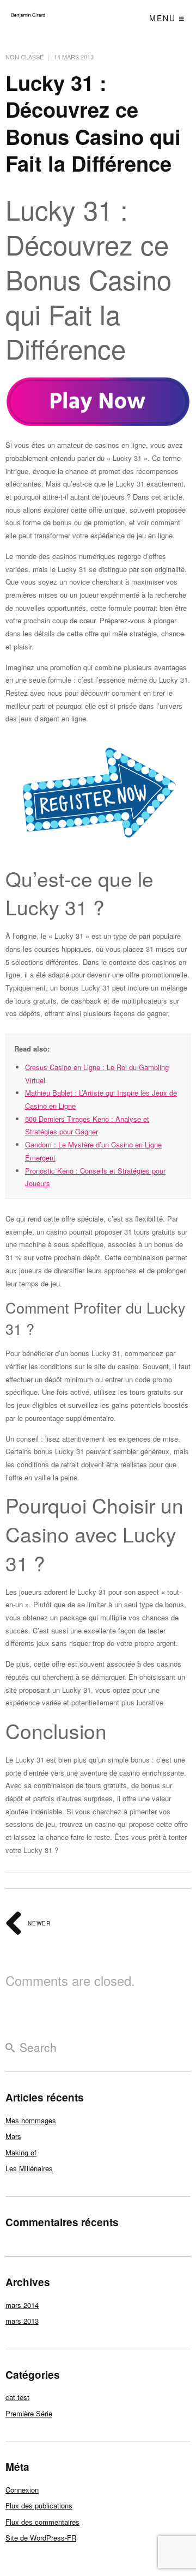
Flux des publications (39, 2505)
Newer (38, 1923)
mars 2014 (22, 2305)
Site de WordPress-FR (41, 2538)
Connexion (22, 2490)
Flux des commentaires (42, 2522)
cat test (17, 2397)
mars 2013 (22, 2321)
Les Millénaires (29, 2168)
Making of (21, 2152)
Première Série (29, 2413)
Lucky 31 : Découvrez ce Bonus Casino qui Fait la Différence (93, 123)
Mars (13, 2136)
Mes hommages (31, 2120)
